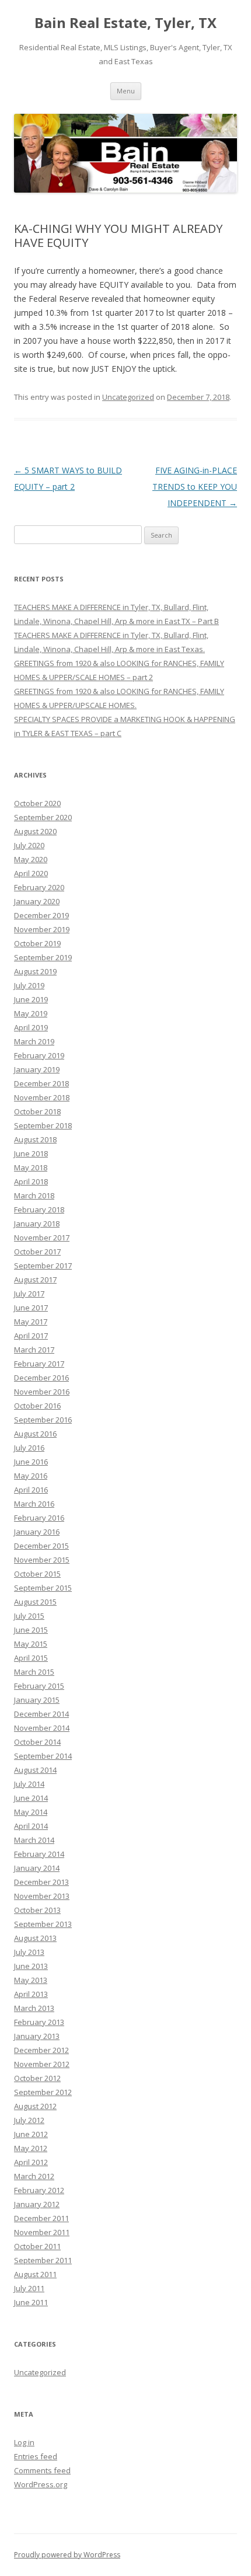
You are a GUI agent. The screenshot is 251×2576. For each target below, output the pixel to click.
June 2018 (31, 1153)
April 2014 (31, 1826)
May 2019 (31, 1013)
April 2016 (31, 1490)
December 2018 (41, 1083)
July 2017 (29, 1294)
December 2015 (41, 1546)
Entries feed (36, 2456)
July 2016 (29, 1448)
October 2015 (37, 1574)
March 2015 (34, 1672)
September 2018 (43, 1125)
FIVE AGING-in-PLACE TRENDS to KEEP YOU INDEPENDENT (195, 487)
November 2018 (42, 1097)
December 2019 (41, 915)
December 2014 (41, 1714)
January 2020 (37, 901)
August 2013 (35, 1938)
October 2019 (37, 943)
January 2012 (37, 2204)
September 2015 (43, 1588)
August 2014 (35, 1770)
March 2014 (34, 1840)
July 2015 (29, 1616)
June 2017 (31, 1308)
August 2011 (35, 2274)
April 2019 (31, 1027)
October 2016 (37, 1406)
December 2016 (41, 1378)
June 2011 (31, 2302)
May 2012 (31, 2148)
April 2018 (31, 1181)
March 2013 (34, 2008)
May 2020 (31, 859)
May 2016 (31, 1476)
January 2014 (37, 1868)
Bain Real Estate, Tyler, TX (125, 23)
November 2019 (42, 929)
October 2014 (37, 1742)
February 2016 (39, 1518)
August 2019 (35, 971)
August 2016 (35, 1434)
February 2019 (39, 1055)
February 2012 (39, 2190)
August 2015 (35, 1602)
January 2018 (37, 1223)
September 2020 (43, 817)
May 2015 (31, 1644)
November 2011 (42, 2232)
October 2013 (37, 1910)
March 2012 (34, 2176)
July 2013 (29, 1952)
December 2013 (41, 1882)
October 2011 (37, 2246)
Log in (24, 2442)
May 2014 (31, 1812)
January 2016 (37, 1532)
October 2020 (37, 803)
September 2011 (43, 2260)
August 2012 (35, 2106)
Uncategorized (128, 397)
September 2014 (43, 1756)
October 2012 (37, 2078)
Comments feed (42, 2470)
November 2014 (42, 1728)
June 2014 (31, 1798)
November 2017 (42, 1238)
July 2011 (29, 2288)
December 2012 (41, 2050)
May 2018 (31, 1167)
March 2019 (34, 1041)
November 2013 (42, 1896)
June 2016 (31, 1462)
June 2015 (31, 1630)
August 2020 (35, 831)
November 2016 (42, 1392)
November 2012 (42, 2064)
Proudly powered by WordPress (67, 2555)
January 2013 (37, 2036)
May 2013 (31, 1980)
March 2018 (34, 1195)
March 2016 (34, 1504)
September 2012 (43, 2092)
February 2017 (39, 1364)
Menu (126, 91)
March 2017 (34, 1350)
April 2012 (31, 2162)
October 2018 (37, 1111)
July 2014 (29, 1784)
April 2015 (31, 1658)
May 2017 (31, 1322)
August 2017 (35, 1280)
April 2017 (31, 1336)
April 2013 (31, 1994)
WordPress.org (41, 2484)
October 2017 (37, 1252)
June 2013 (31, 1966)
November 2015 (42, 1560)
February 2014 (39, 1854)
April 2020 (31, 873)
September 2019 (43, 957)
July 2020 (29, 845)
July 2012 (29, 2120)
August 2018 (35, 1139)
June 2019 (31, 999)
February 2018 (39, 1209)
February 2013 (39, 2022)
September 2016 (43, 1420)
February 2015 (39, 1686)
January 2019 (37, 1069)
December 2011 (41, 2218)
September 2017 (43, 1266)
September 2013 (43, 1924)
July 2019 (29, 985)
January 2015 (37, 1700)
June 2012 (31, 2134)
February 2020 (39, 887)
